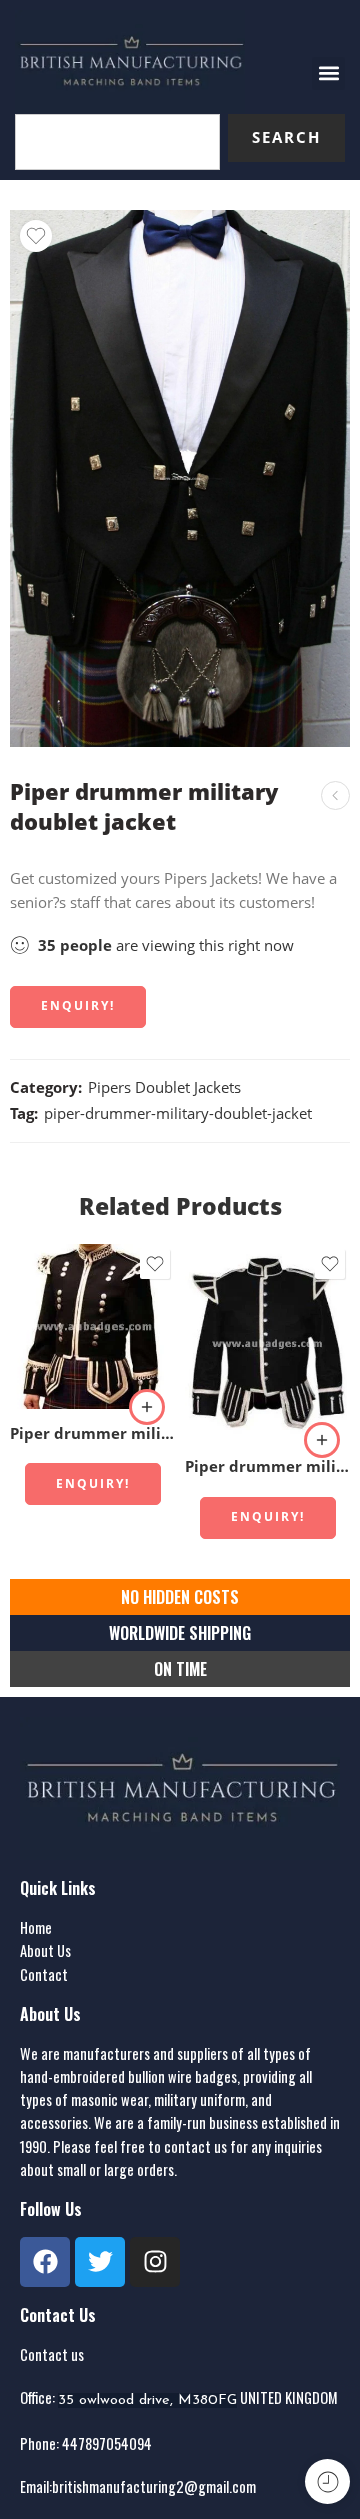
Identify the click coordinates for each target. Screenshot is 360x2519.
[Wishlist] (36, 236)
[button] (328, 73)
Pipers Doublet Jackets (164, 1087)
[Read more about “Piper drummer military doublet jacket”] (147, 1407)
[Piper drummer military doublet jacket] (335, 795)
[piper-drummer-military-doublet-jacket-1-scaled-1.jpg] (180, 478)
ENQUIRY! (78, 1005)
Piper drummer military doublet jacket (92, 1433)
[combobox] (117, 142)
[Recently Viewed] (327, 2481)
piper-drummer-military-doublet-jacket (178, 1113)
